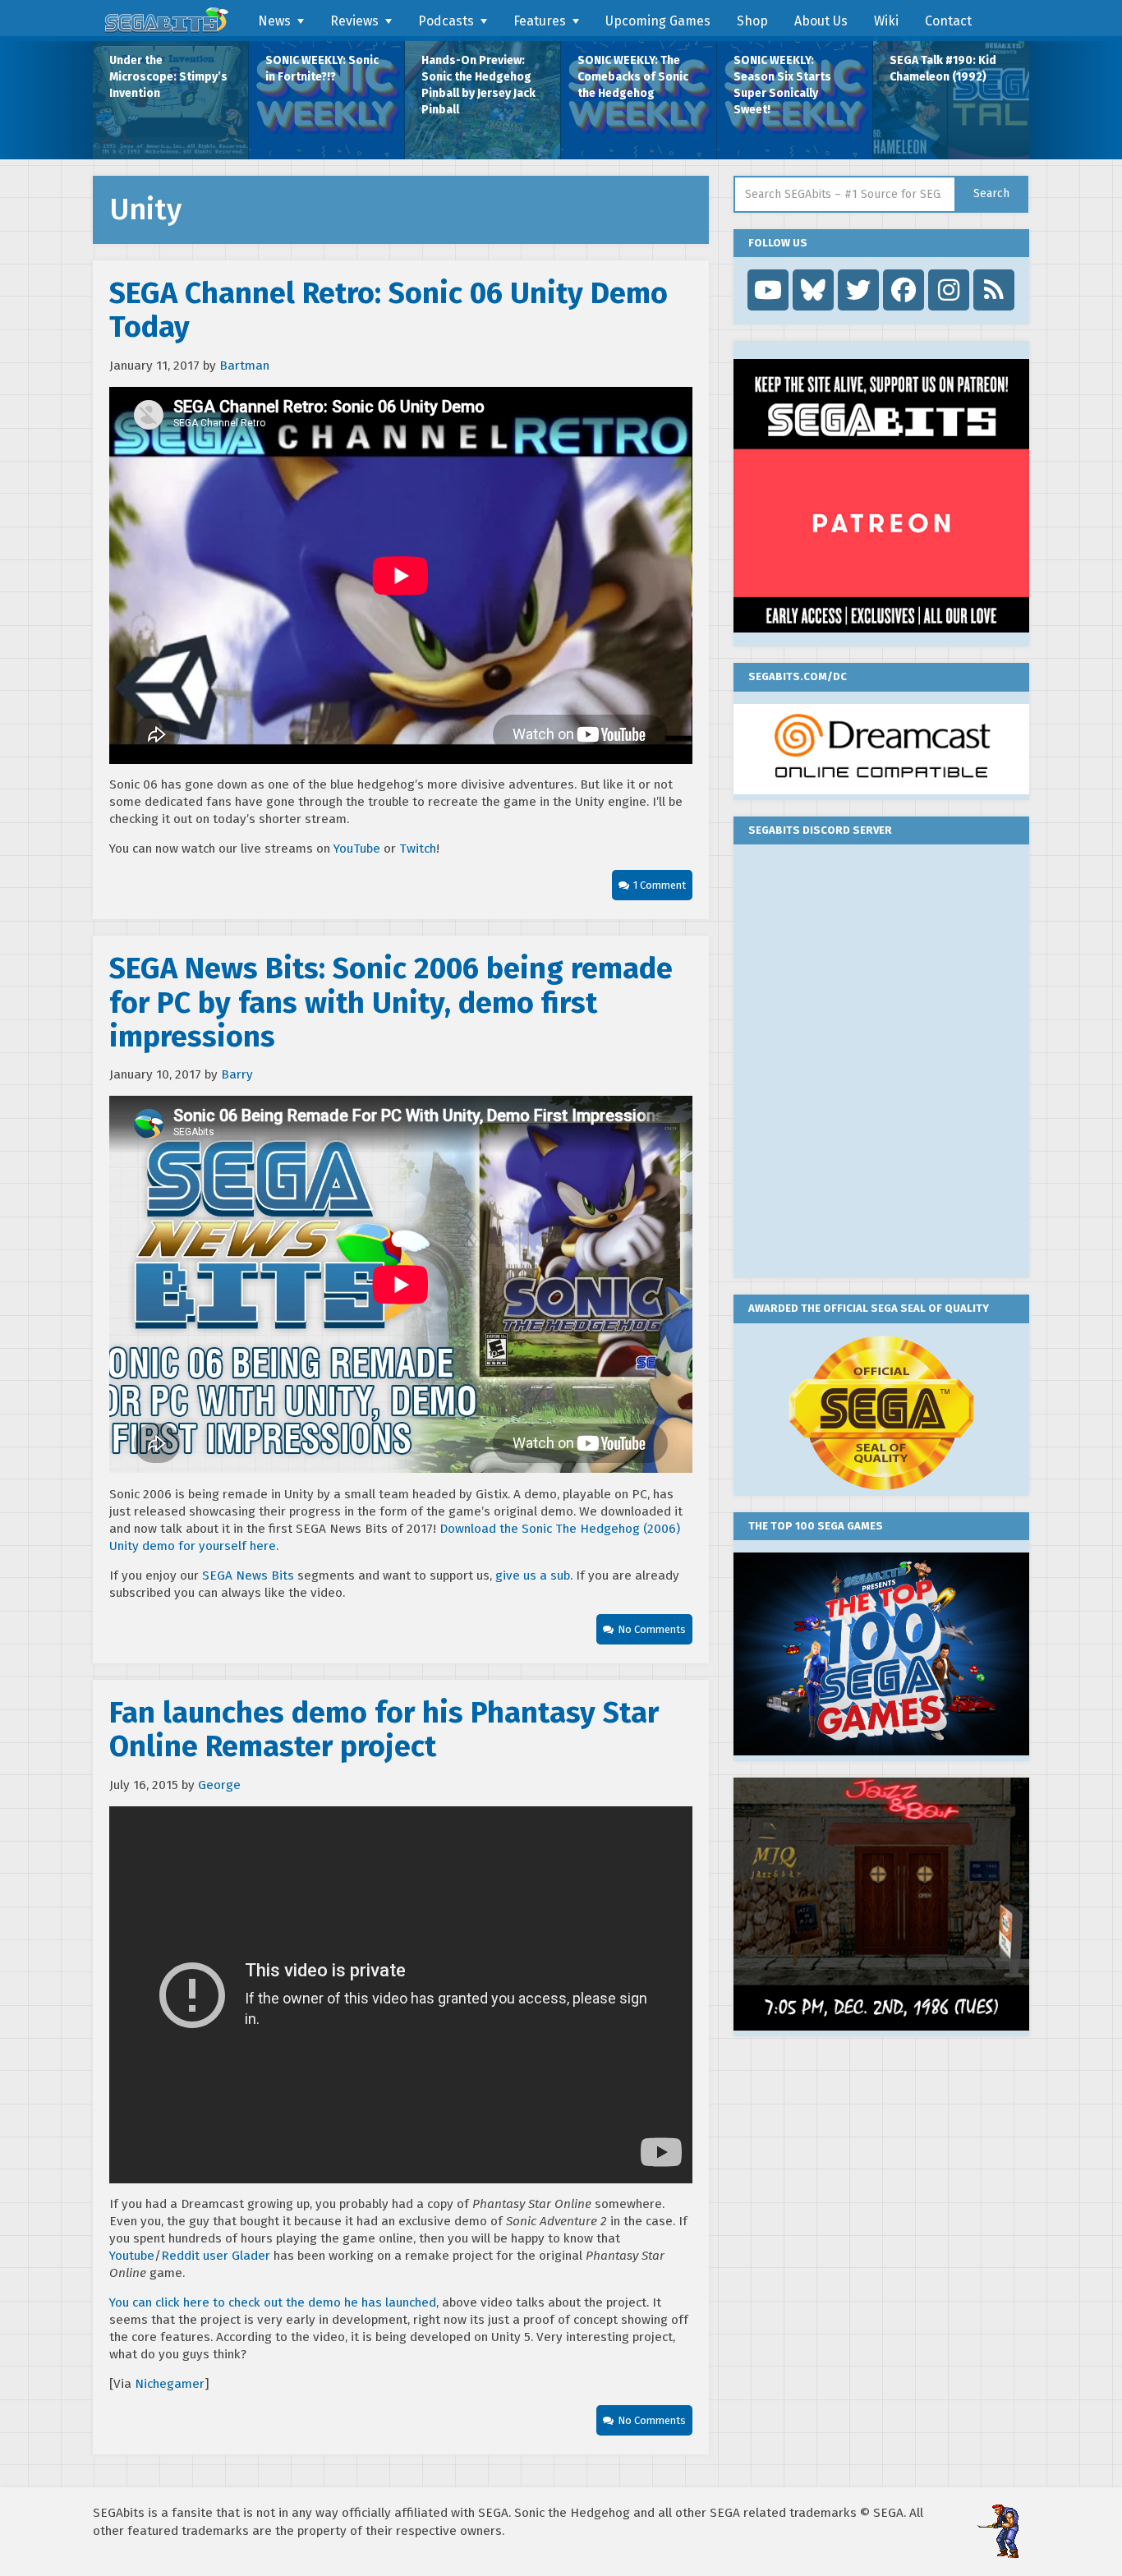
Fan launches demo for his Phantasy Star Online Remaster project (384, 1730)
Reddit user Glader (216, 2256)
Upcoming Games (658, 21)
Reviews (354, 21)
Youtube (132, 2256)
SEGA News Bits (248, 1575)
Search (991, 193)
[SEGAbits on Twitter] (858, 290)
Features (540, 21)
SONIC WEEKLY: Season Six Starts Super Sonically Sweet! (782, 85)
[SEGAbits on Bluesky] (813, 290)
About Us (821, 21)
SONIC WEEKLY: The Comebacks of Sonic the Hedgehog (633, 77)
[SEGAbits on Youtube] (768, 290)
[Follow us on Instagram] (949, 290)
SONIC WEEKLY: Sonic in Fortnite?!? (322, 69)
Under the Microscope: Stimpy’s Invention (168, 77)
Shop (752, 21)
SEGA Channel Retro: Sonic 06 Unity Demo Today (389, 310)
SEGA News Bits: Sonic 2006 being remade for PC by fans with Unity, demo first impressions (391, 1003)
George (219, 1785)
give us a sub (533, 1575)
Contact (948, 21)
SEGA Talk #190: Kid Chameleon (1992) (943, 69)
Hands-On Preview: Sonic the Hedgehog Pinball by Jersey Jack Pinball (478, 85)
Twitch (418, 849)
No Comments (652, 1629)
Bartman (244, 366)
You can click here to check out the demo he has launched (273, 2302)
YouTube (359, 849)
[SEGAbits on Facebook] (904, 290)
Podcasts (446, 21)
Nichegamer (170, 2384)
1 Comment (660, 885)
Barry (237, 1074)
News (274, 21)
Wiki (886, 21)
